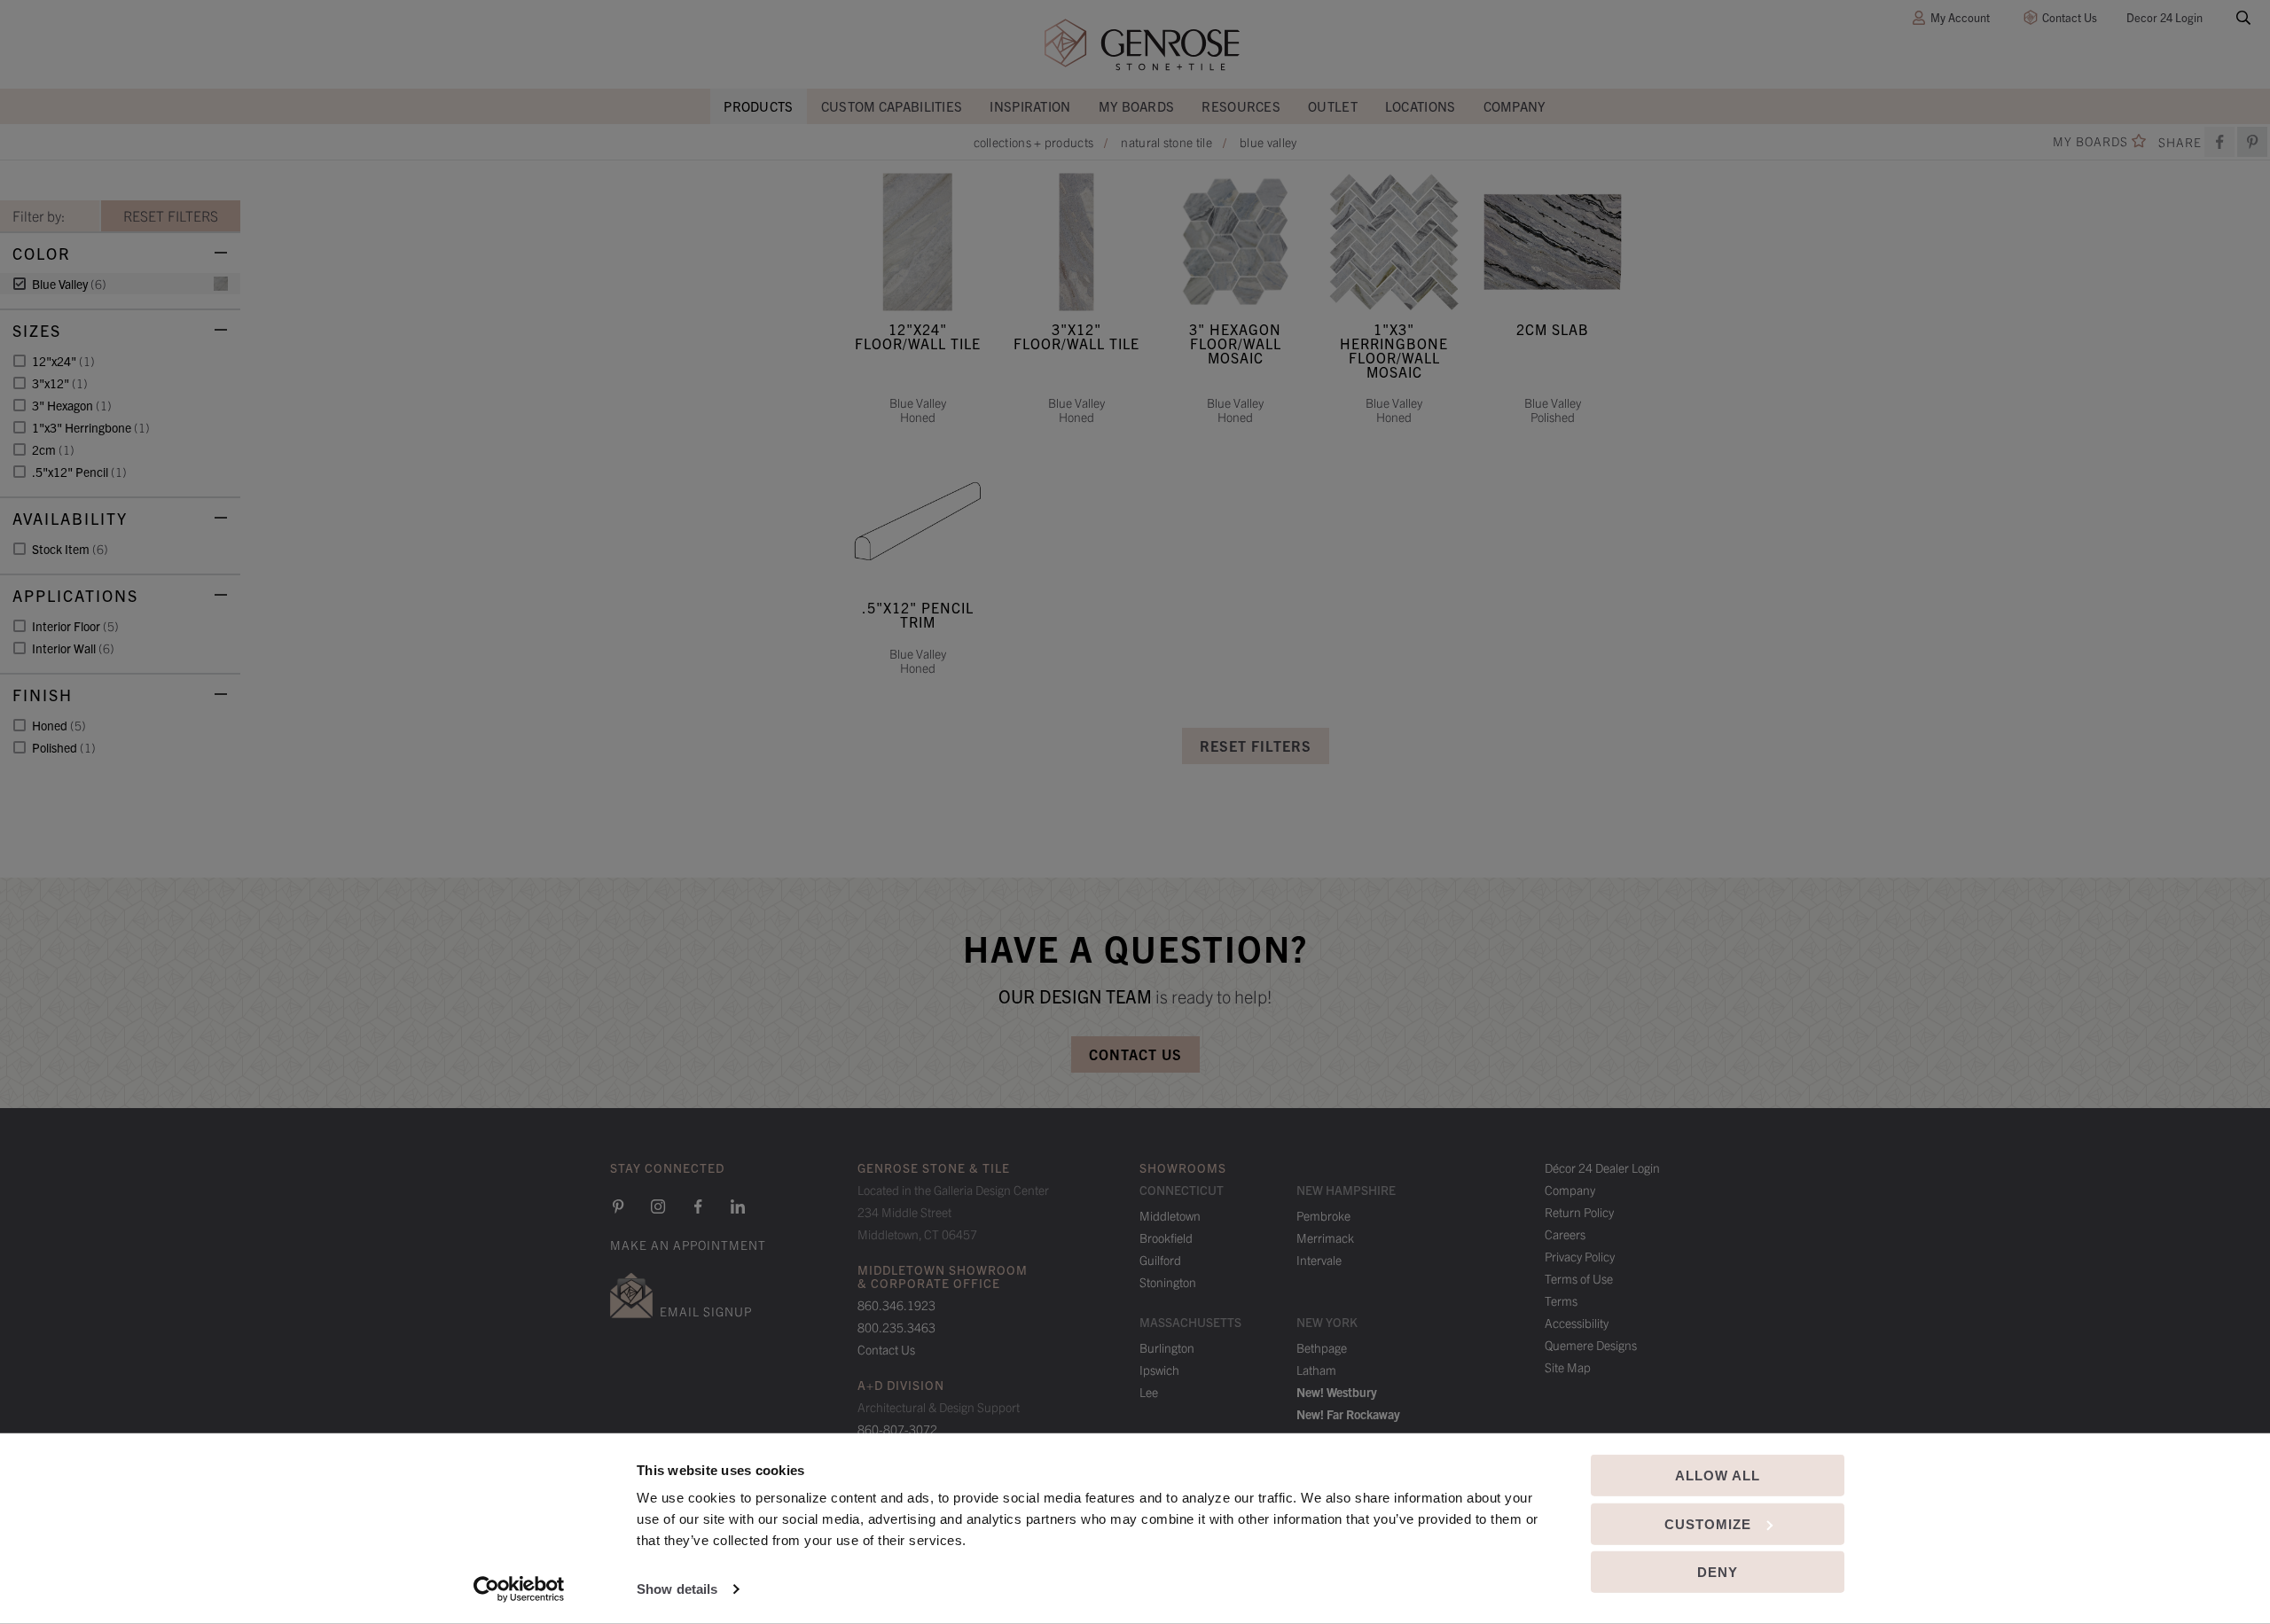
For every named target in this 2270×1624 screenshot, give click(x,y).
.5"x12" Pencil (79, 472)
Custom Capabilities (892, 106)
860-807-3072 (897, 1429)
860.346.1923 (896, 1305)
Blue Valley (1268, 142)
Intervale (1319, 1260)
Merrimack (1325, 1238)
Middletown (1170, 1215)
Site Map (1568, 1367)
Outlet (1333, 106)
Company (1515, 106)
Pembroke (1323, 1215)
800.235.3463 (896, 1327)
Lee (1149, 1392)
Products (758, 106)
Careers (1565, 1234)
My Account (1960, 17)
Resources (1241, 106)
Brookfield (1166, 1238)
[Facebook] (2219, 142)
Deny (1718, 1572)
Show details (677, 1589)
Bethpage (1322, 1347)
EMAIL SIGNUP (706, 1311)
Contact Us (2070, 17)
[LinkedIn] (738, 1206)
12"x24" (63, 361)
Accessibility (1577, 1323)
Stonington (1168, 1282)
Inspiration (1030, 106)
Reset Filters (1256, 746)
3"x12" (60, 383)
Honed (59, 725)
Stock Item (70, 549)
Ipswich (1159, 1370)
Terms (1561, 1300)
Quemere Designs (1591, 1345)
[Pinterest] (618, 1206)
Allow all (1718, 1476)
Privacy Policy (1580, 1256)
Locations (1421, 106)
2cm (53, 449)
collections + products (1034, 142)
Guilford (1160, 1260)
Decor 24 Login (2164, 17)
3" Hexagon (72, 405)
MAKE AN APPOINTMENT (688, 1245)
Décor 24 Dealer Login (1602, 1167)
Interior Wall (73, 648)
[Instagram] (658, 1206)
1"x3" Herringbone (91, 427)
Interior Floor (75, 626)
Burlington (1167, 1347)
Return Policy (1579, 1212)
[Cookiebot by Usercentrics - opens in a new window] (519, 1589)
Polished (64, 747)
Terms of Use (1579, 1278)
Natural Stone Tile (1166, 142)
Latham (1316, 1370)
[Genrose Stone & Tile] (1142, 45)
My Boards (1137, 106)
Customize (1708, 1523)
